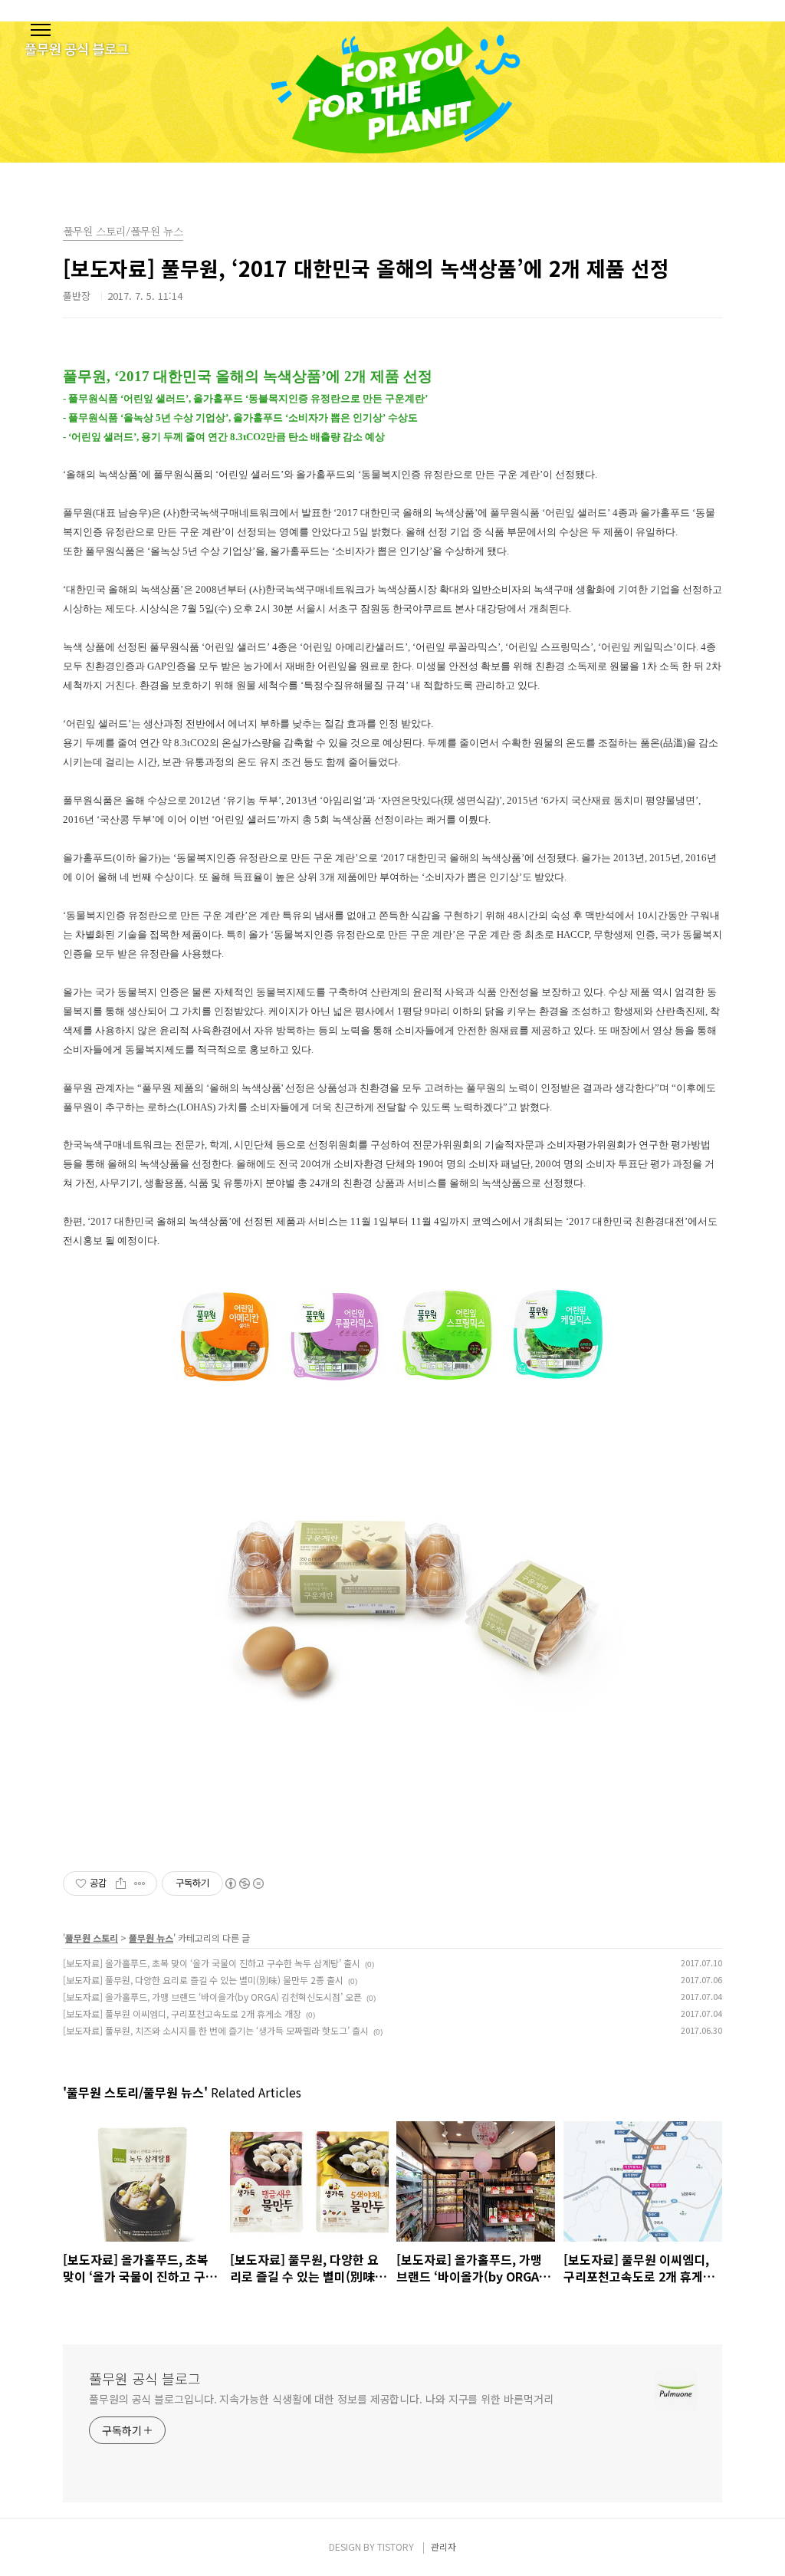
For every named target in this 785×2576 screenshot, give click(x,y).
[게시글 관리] (140, 1883)
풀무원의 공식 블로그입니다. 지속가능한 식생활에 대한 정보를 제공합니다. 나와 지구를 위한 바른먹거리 (321, 2399)
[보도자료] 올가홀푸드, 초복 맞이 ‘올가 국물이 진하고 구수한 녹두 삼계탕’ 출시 (212, 1963)
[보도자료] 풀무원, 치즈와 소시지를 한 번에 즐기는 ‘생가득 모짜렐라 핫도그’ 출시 (216, 2030)
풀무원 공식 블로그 (145, 2378)
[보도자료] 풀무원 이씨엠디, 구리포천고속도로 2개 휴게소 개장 (182, 2013)
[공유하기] (121, 1883)
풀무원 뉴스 (151, 1938)
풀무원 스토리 (92, 1938)
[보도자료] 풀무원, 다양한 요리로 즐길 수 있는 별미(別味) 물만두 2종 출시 (203, 1980)
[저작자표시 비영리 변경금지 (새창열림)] (244, 1883)
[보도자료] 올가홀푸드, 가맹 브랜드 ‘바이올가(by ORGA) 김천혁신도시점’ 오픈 (212, 1997)
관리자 (443, 2546)
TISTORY (396, 2546)
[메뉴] (41, 31)
